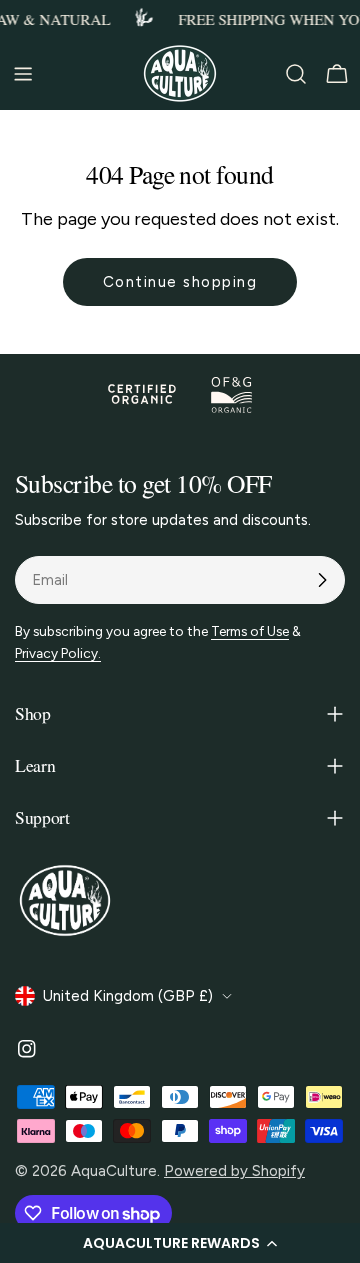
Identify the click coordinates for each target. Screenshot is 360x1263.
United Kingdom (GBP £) (128, 996)
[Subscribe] (322, 580)
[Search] (296, 74)
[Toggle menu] (23, 74)
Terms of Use (250, 631)
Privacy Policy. (58, 653)
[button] (180, 1243)
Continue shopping (180, 282)
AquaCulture (114, 1171)
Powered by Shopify (234, 1171)
